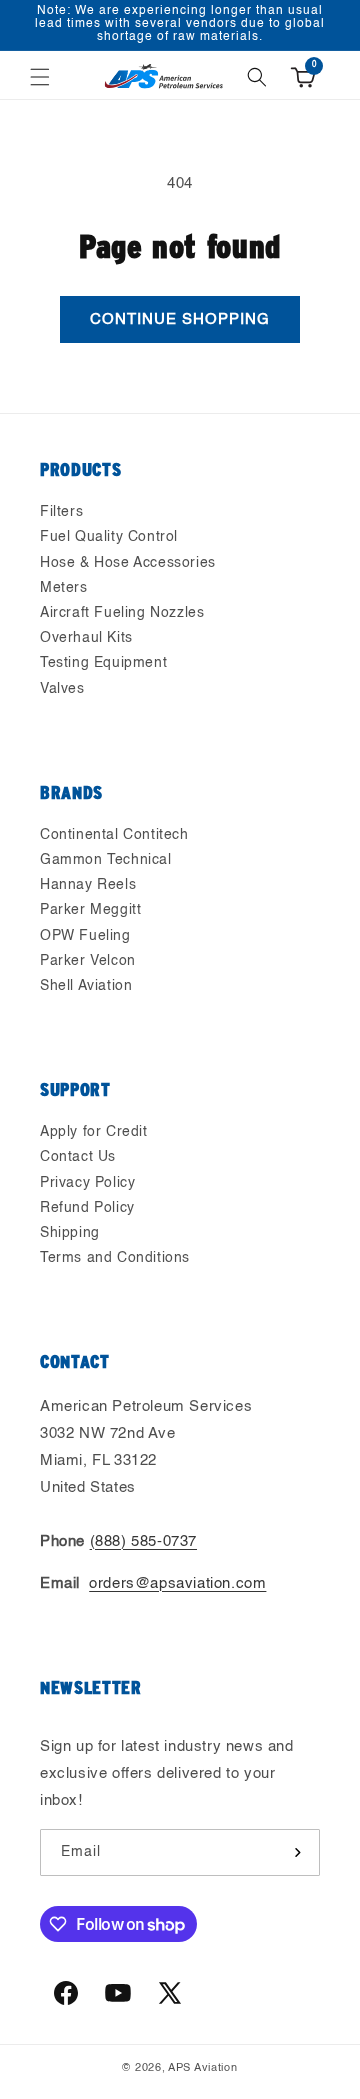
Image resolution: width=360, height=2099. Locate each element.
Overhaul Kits (86, 638)
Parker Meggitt (90, 910)
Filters (61, 512)
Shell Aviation (86, 986)
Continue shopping (180, 319)
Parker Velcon (88, 961)
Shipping (70, 1233)
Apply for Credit (94, 1132)
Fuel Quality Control (109, 537)
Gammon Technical (106, 860)
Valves (62, 689)
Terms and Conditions (115, 1258)
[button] (40, 77)
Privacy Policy (87, 1183)
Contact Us (78, 1157)
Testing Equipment (103, 663)
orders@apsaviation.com (177, 1583)
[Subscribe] (297, 1852)
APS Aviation (202, 2068)
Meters (64, 588)
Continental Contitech (114, 835)
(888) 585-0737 (143, 1541)
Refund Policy (87, 1208)
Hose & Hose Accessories (128, 563)
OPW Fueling (85, 936)
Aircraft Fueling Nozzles (122, 613)
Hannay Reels (88, 885)
